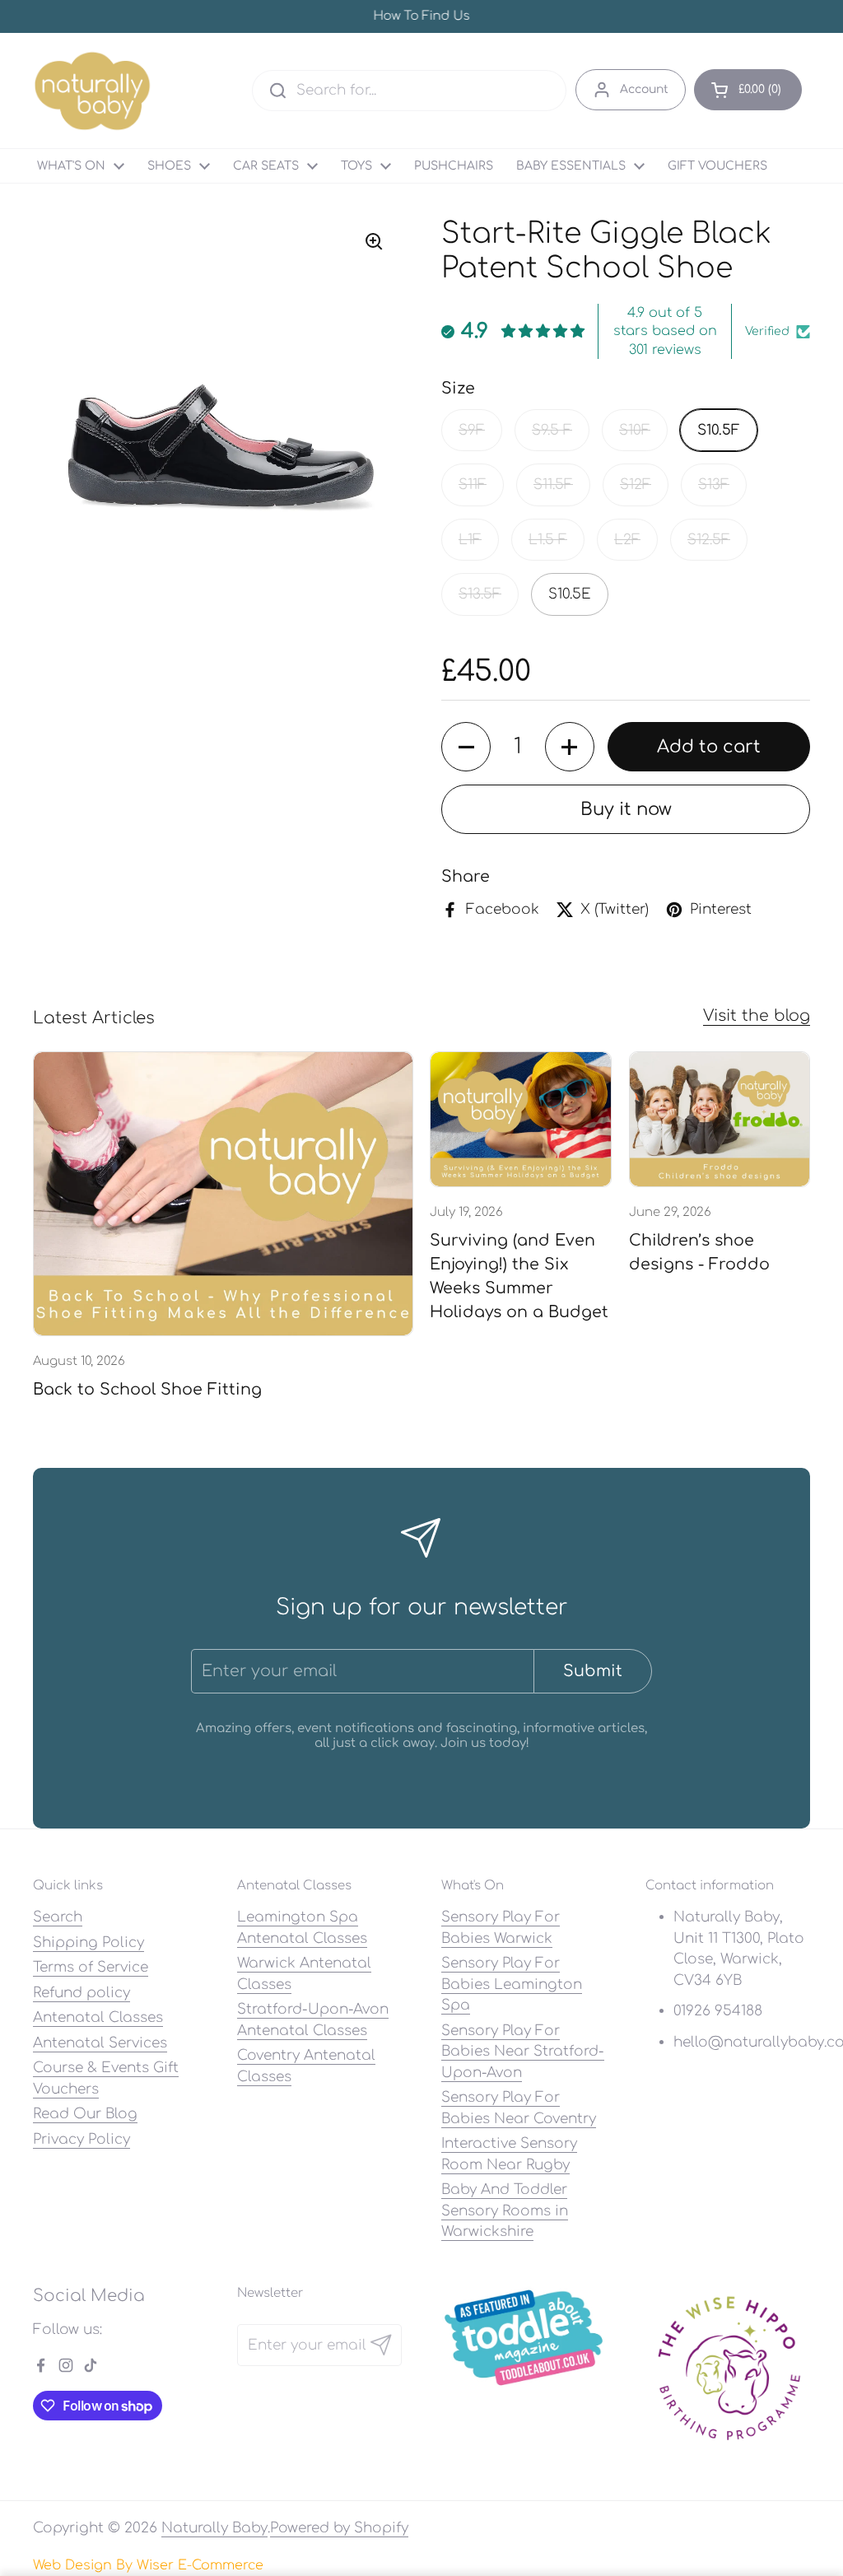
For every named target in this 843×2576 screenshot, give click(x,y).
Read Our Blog (85, 2114)
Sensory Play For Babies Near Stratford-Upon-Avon (523, 2052)
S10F (635, 430)
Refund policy (82, 1993)
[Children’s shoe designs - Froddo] (720, 1120)
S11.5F (553, 484)
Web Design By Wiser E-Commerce (148, 2565)
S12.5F (709, 540)
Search (58, 1917)
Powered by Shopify (339, 2528)
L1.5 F (548, 540)
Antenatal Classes (98, 2017)
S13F (714, 484)
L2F (627, 540)
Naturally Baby (214, 2528)
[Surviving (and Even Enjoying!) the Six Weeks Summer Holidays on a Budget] (520, 1120)
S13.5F (480, 594)
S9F (472, 430)
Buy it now (626, 809)
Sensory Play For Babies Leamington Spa (512, 1984)
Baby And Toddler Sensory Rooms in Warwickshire (505, 2210)
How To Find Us (421, 17)
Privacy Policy (82, 2139)
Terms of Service (91, 1967)
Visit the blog (757, 1015)
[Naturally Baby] (93, 91)
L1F (470, 540)
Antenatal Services (100, 2043)
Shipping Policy (88, 1942)
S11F (473, 484)
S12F (636, 484)
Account (644, 89)
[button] (748, 90)
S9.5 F (552, 430)
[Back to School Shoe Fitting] (223, 1194)
